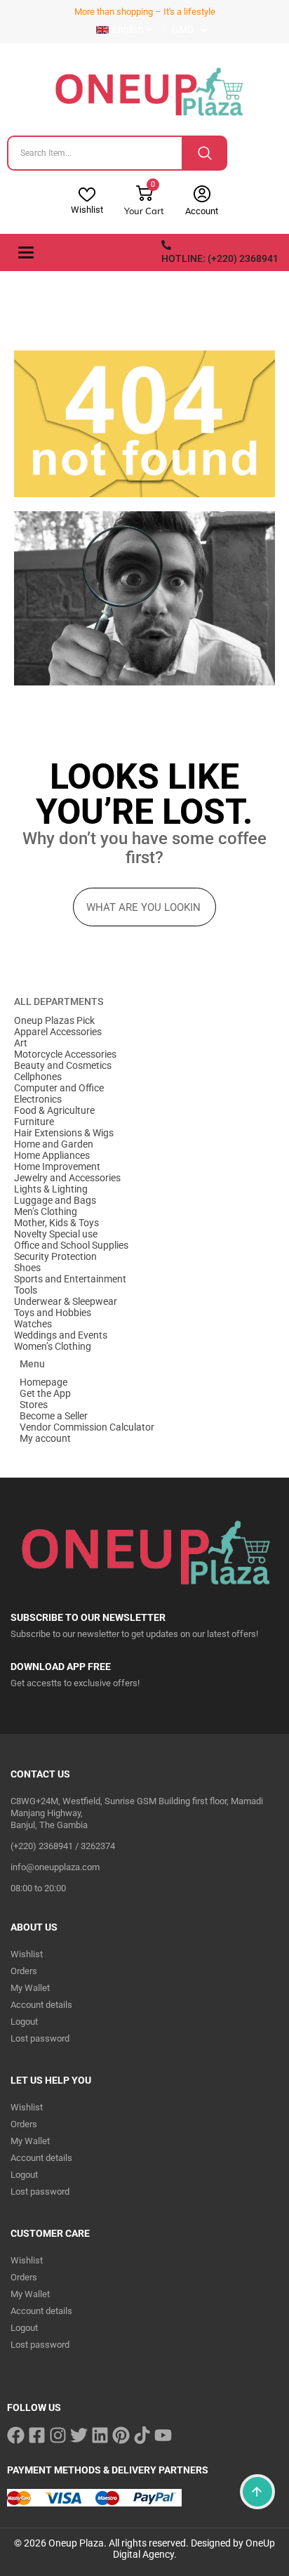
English (128, 29)
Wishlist (87, 210)
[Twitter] (79, 2435)
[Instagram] (58, 2435)
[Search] (205, 153)
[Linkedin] (100, 2435)
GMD (183, 29)
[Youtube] (163, 2435)
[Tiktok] (142, 2435)
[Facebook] (16, 2435)
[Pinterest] (121, 2435)
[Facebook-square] (37, 2435)
